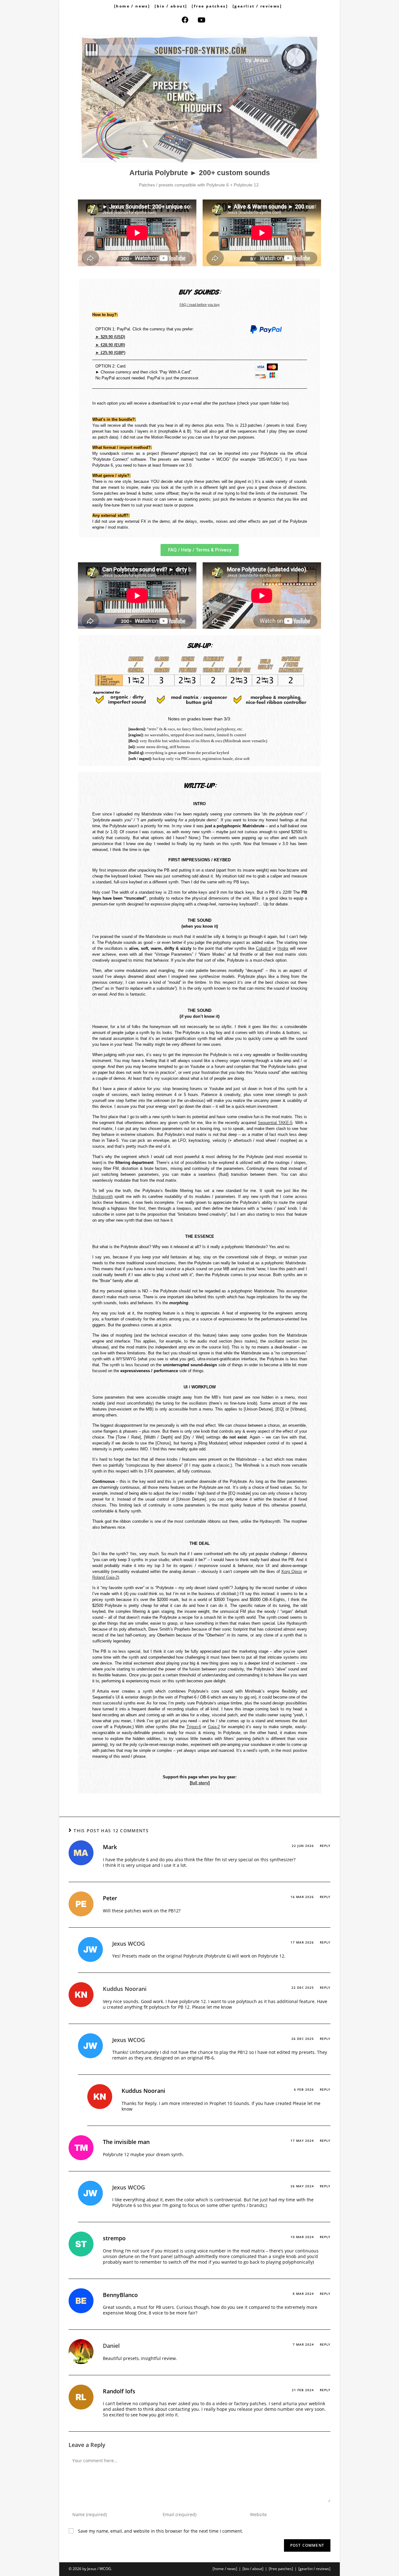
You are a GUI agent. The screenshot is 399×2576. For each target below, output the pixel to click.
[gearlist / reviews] (257, 6)
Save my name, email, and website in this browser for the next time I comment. (161, 2531)
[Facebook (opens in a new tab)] (190, 20)
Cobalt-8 (263, 948)
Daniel (111, 2346)
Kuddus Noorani (125, 1989)
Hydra (283, 948)
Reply (325, 1846)
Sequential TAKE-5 (275, 1123)
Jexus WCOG (129, 1944)
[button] (200, 550)
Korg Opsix (292, 1572)
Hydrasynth (103, 1197)
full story (200, 1783)
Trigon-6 (194, 1727)
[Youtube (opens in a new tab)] (206, 20)
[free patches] (210, 6)
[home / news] (132, 6)
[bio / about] (171, 6)
